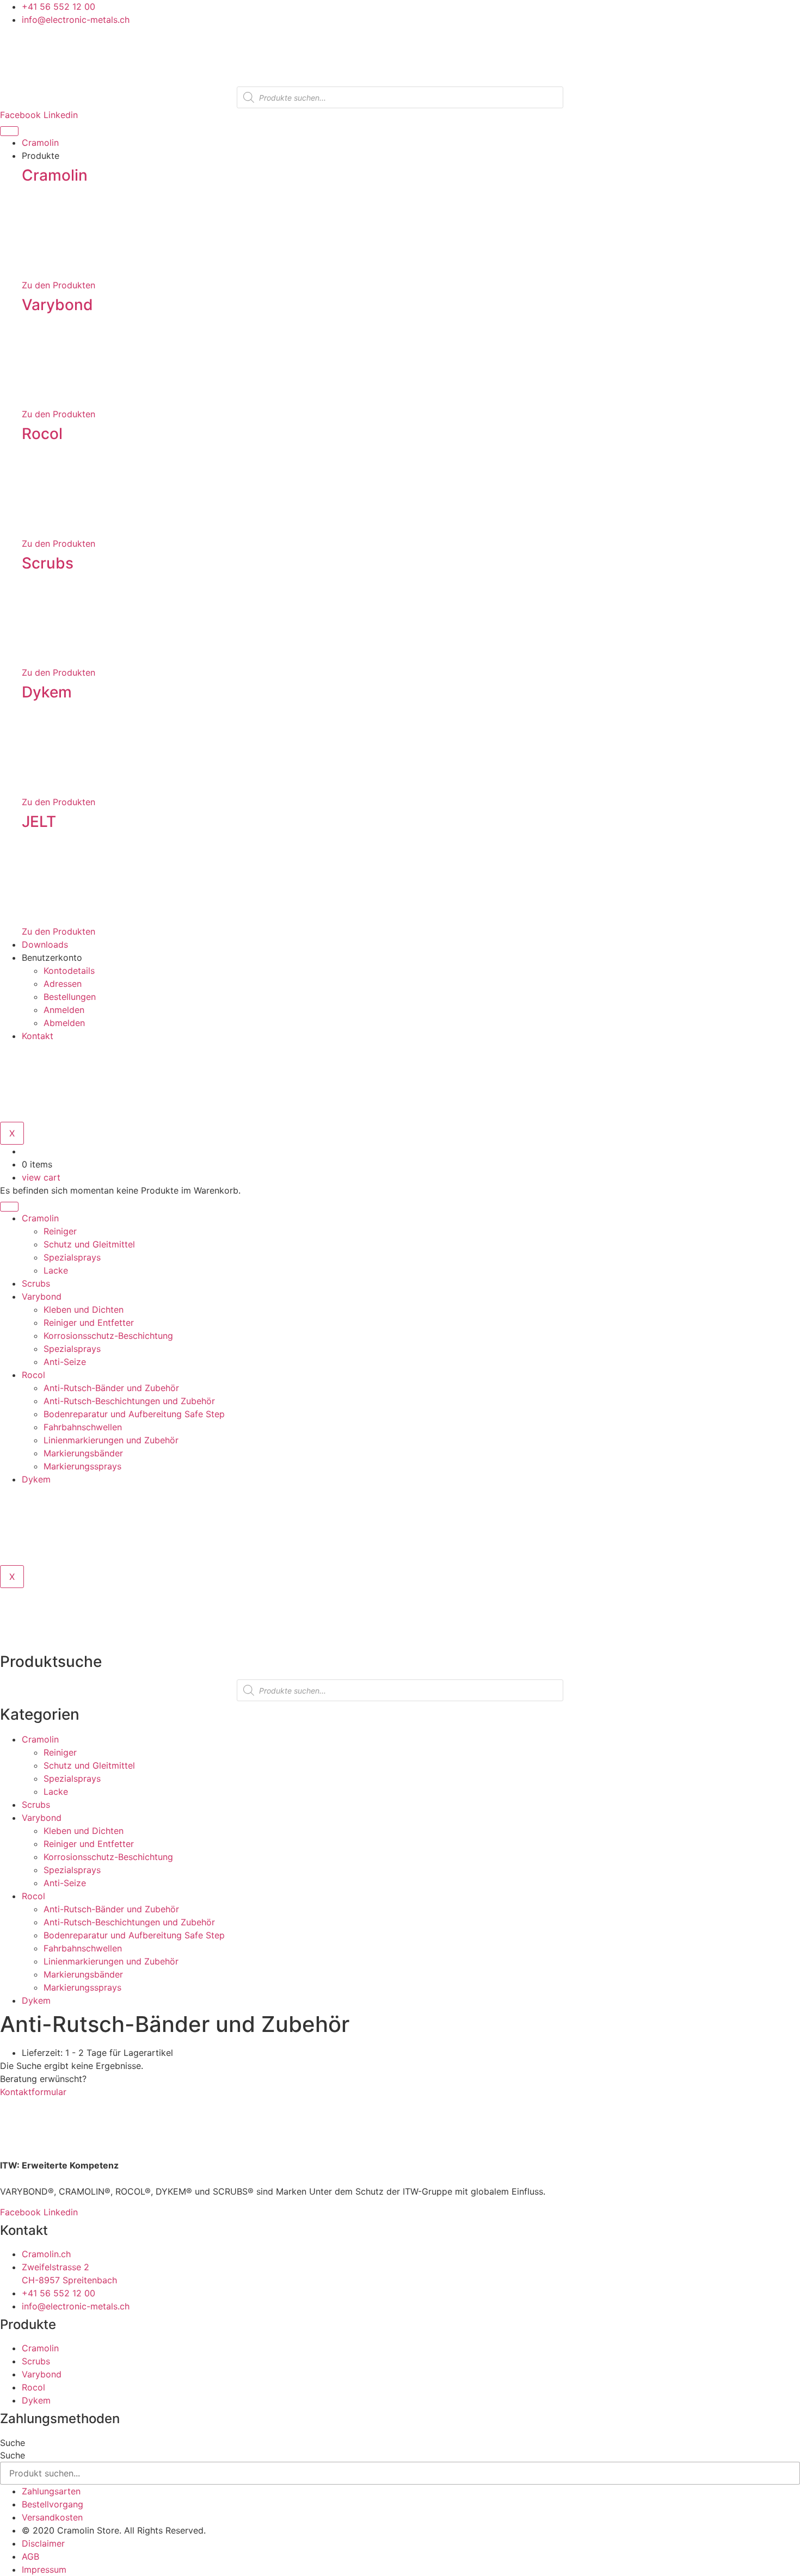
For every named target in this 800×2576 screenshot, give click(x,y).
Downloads (45, 944)
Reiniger (60, 1231)
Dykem (47, 692)
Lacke (56, 1270)
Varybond (57, 305)
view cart (41, 1177)
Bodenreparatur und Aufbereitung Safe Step (134, 1414)
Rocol (42, 434)
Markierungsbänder (83, 1453)
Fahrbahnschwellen (83, 1427)
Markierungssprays (82, 1466)
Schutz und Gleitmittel (89, 1244)
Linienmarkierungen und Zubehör (111, 1440)
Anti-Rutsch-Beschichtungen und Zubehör (129, 1401)
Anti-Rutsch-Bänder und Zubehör (111, 1388)
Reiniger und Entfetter (89, 1323)
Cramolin (40, 143)
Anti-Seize (65, 1362)
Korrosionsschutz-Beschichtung (108, 1336)
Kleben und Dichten (84, 1309)
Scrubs (48, 563)
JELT (39, 821)
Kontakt (38, 1036)
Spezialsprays (72, 1257)
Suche (13, 2443)
